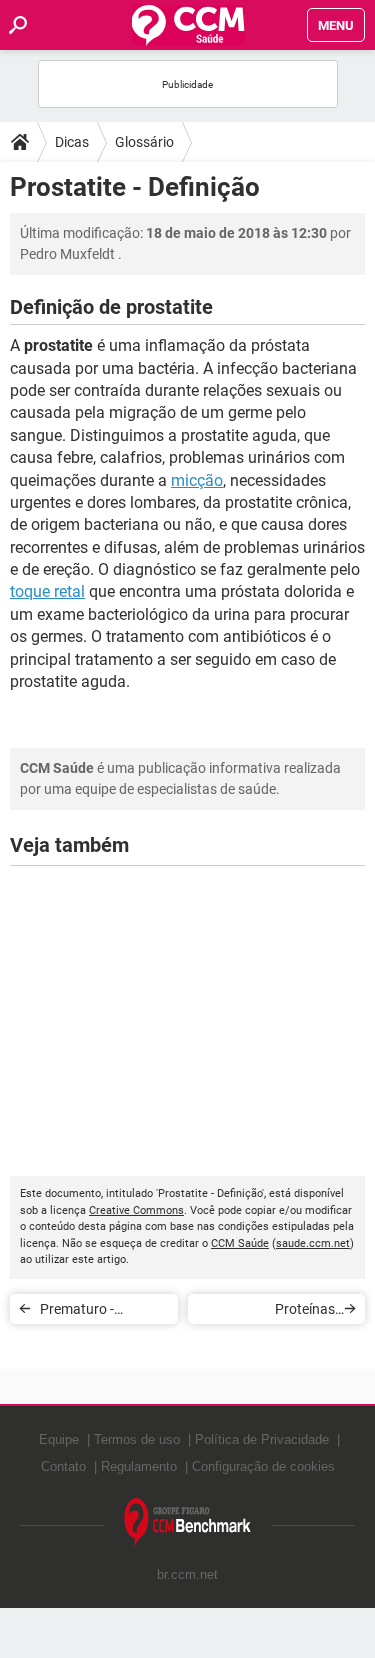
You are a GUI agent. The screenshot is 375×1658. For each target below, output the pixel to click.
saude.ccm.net (313, 1243)
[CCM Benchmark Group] (188, 1522)
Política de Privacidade (262, 1439)
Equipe (59, 1439)
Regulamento (139, 1466)
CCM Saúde (240, 1243)
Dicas (72, 142)
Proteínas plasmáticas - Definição (293, 1312)
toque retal (47, 591)
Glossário (144, 142)
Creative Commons (136, 1210)
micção (197, 480)
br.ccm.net (187, 1574)
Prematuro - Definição (77, 1312)
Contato (63, 1466)
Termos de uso (137, 1439)
